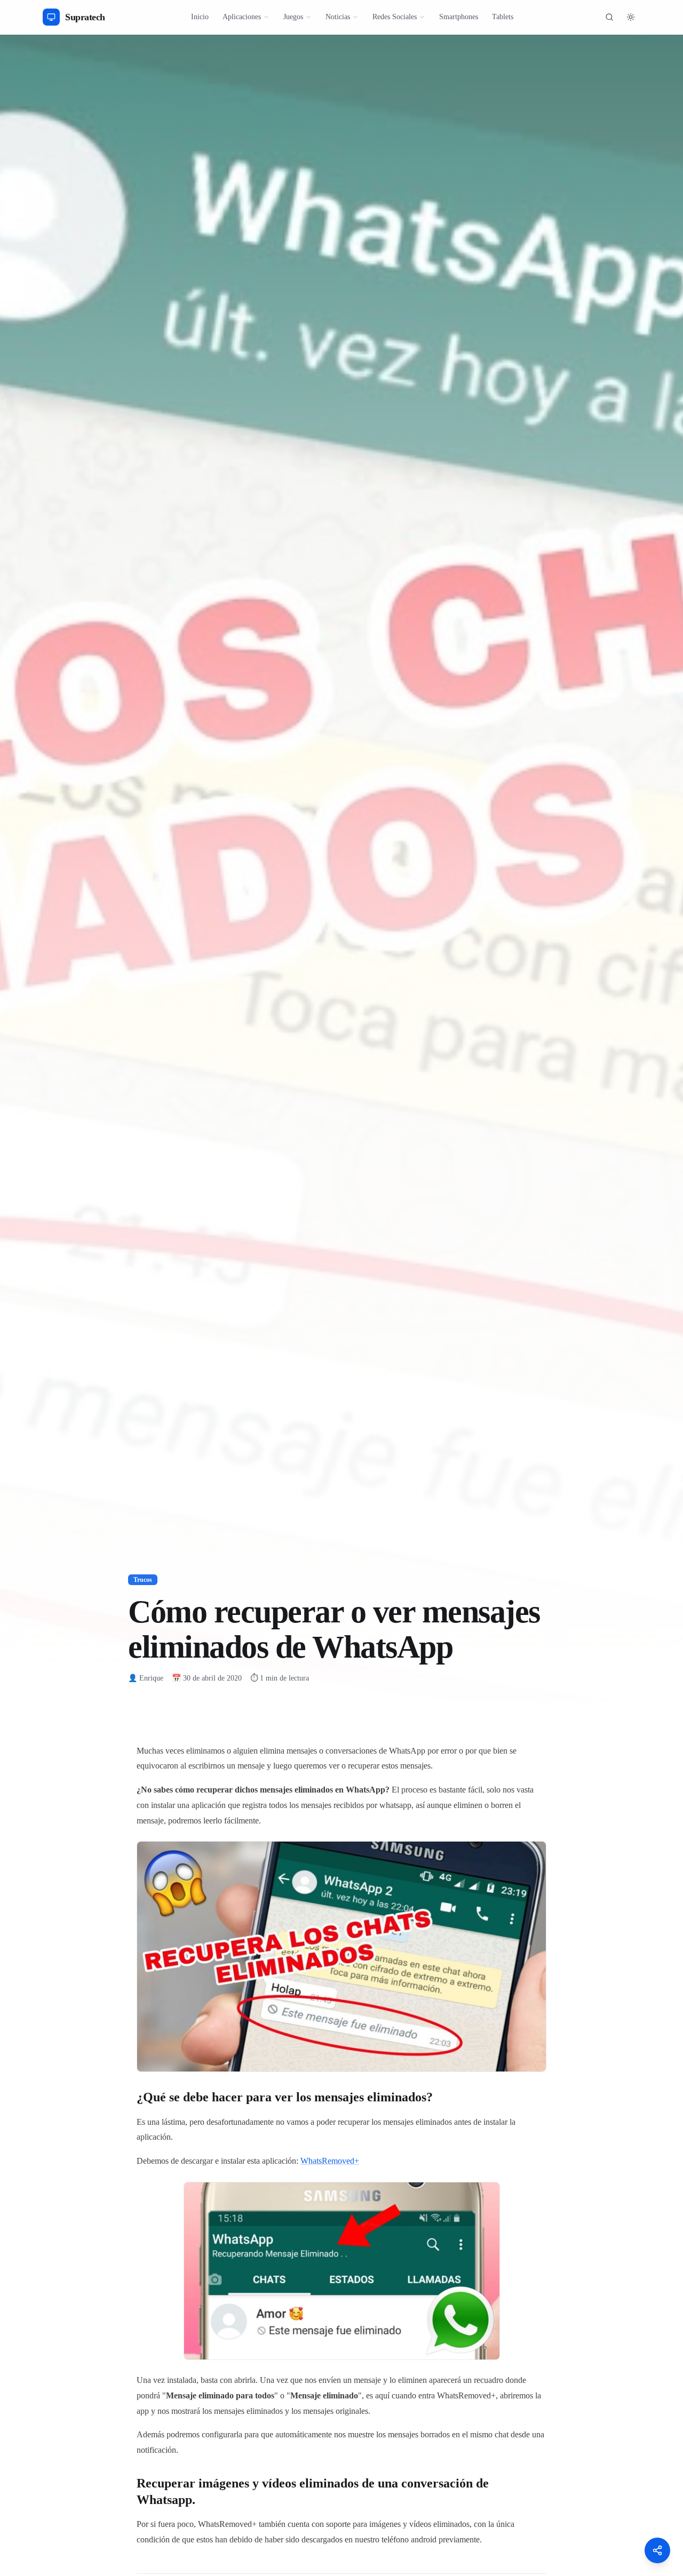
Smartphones (459, 17)
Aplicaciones (242, 17)
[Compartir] (657, 2550)
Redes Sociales (395, 17)
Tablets (503, 17)
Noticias (338, 17)
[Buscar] (609, 17)
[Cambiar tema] (631, 17)
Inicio (200, 17)
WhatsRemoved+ (330, 2161)
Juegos (293, 17)
